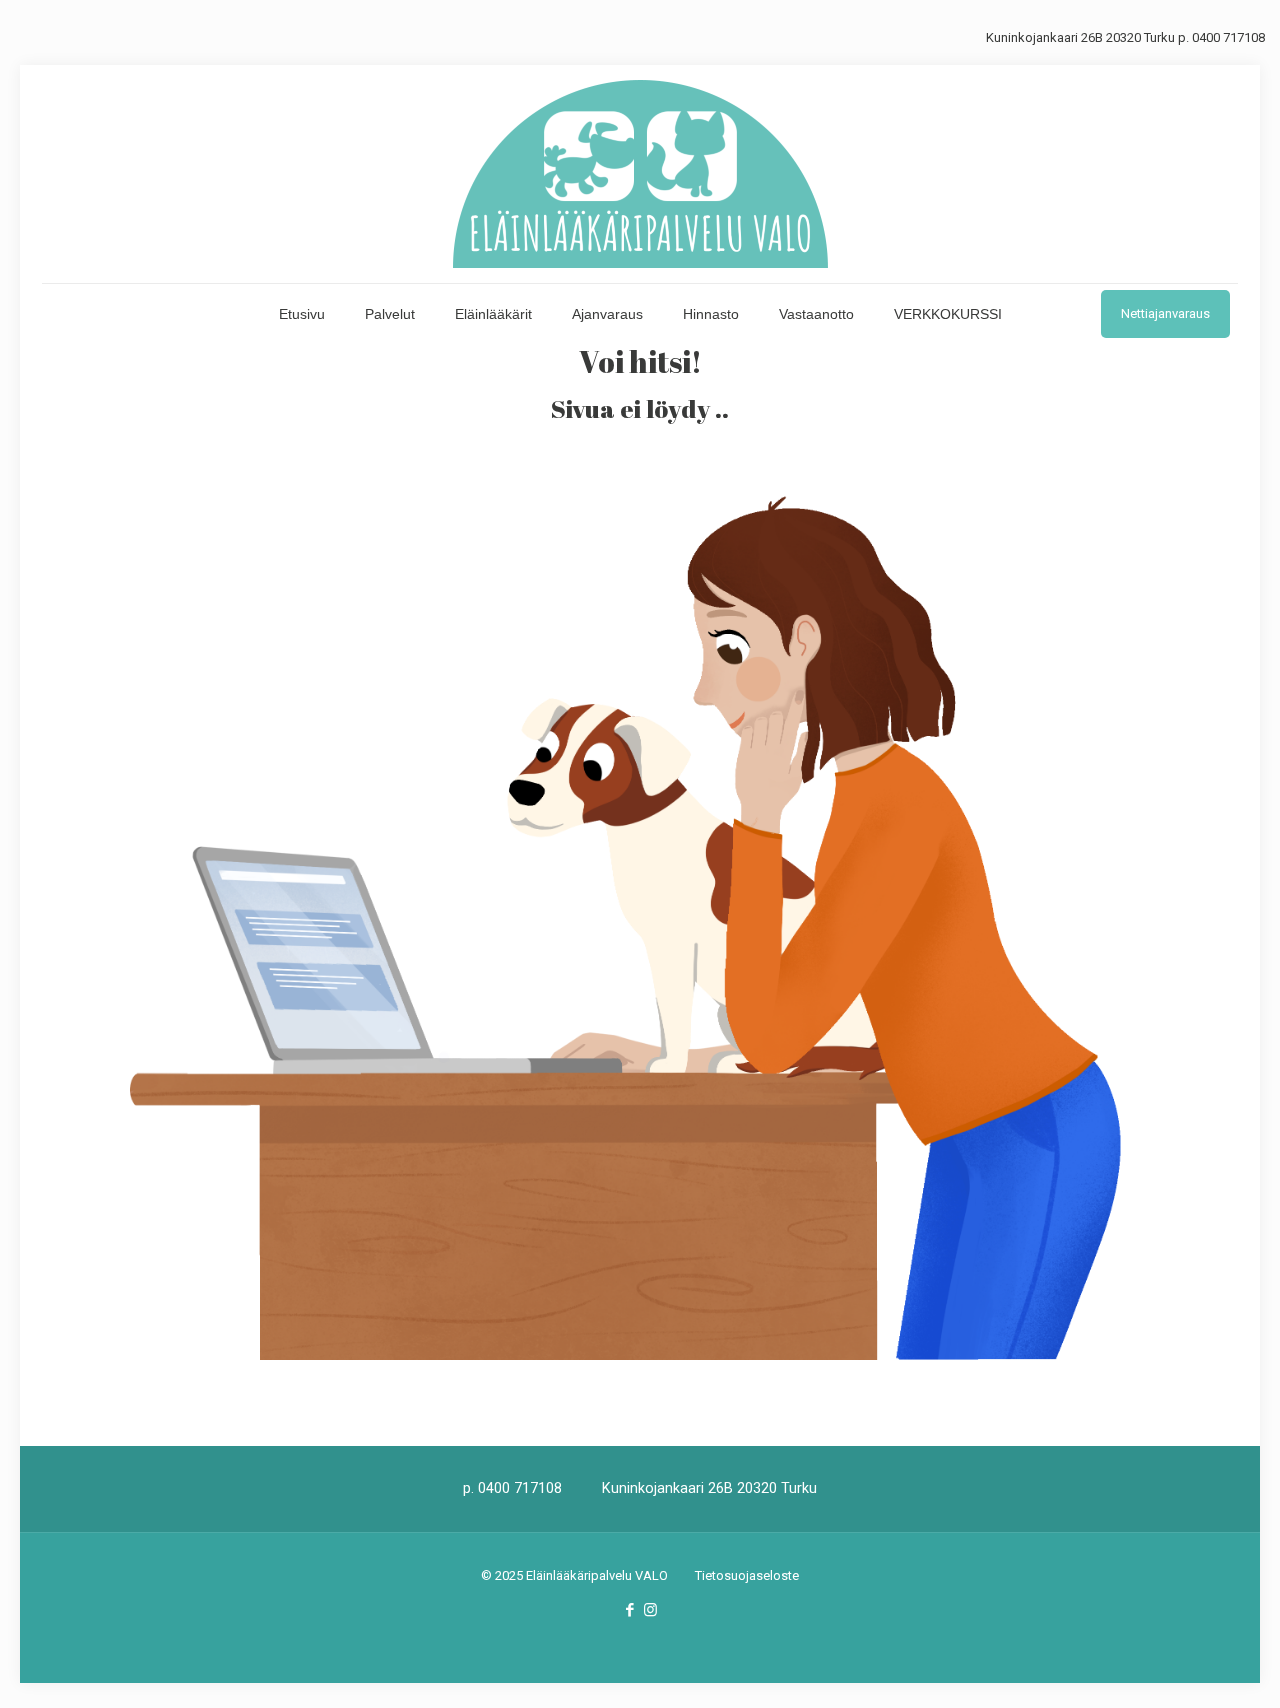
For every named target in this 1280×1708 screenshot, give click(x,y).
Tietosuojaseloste (747, 1575)
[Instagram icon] (650, 1610)
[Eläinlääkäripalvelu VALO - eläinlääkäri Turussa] (640, 174)
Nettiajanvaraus (1165, 313)
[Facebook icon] (629, 1610)
